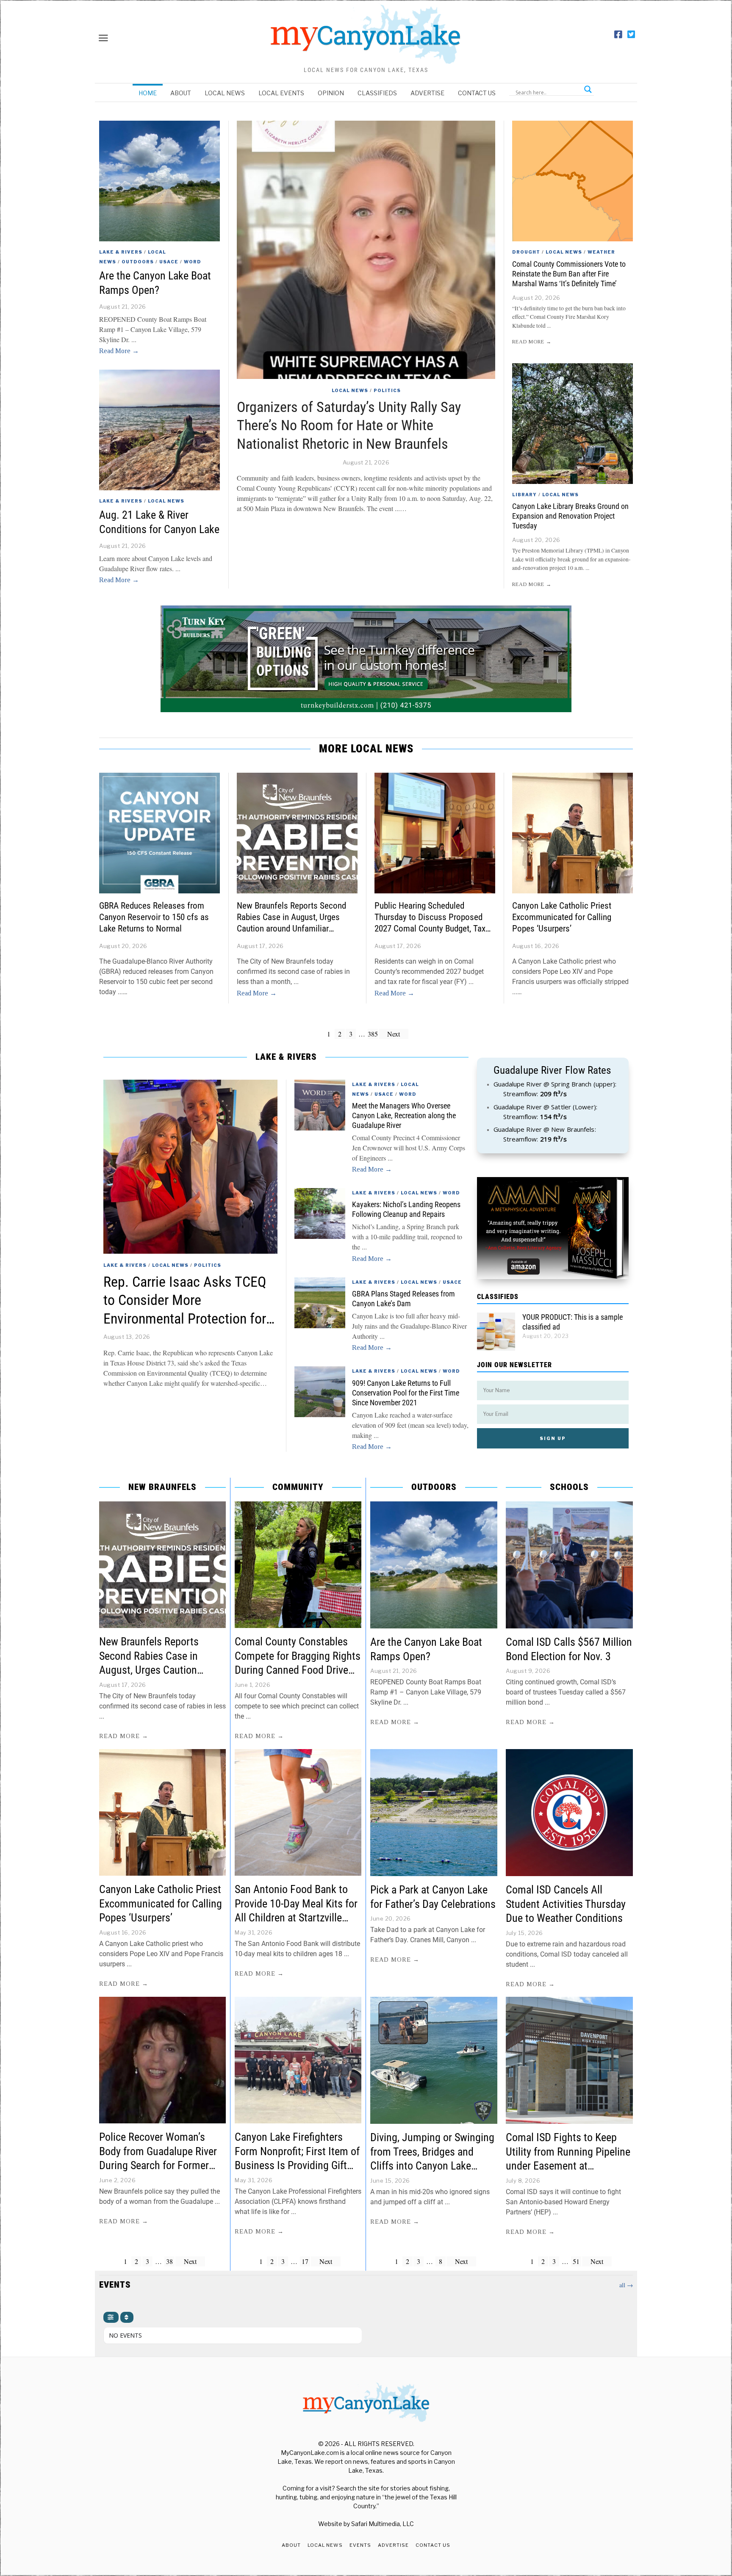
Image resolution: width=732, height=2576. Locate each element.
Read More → (119, 351)
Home (148, 93)
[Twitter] (631, 35)
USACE (169, 262)
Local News (225, 93)
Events (360, 2545)
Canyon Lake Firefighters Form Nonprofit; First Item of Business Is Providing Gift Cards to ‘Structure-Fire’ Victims (297, 2166)
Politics (387, 390)
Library (524, 495)
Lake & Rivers (121, 252)
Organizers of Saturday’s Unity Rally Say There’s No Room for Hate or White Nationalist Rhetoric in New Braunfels (349, 426)
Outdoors (138, 262)
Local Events (281, 93)
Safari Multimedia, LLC (383, 2524)
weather (601, 252)
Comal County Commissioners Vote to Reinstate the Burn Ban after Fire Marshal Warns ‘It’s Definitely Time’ (569, 274)
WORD (193, 262)
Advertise (427, 93)
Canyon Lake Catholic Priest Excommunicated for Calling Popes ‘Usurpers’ (562, 917)
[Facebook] (618, 35)
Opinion (331, 93)
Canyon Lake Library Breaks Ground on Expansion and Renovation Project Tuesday (570, 516)
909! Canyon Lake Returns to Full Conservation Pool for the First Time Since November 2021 (406, 1393)
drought (526, 252)
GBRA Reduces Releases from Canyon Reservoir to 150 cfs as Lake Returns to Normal (154, 917)
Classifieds (377, 93)
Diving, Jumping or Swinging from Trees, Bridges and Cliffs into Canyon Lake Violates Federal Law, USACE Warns (432, 2166)
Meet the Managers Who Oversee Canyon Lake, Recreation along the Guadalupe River (404, 1116)
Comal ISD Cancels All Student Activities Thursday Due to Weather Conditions (566, 1904)
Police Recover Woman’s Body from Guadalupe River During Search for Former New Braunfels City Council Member (158, 2166)
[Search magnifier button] (588, 89)
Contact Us (477, 93)
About (181, 93)
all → (626, 2285)
